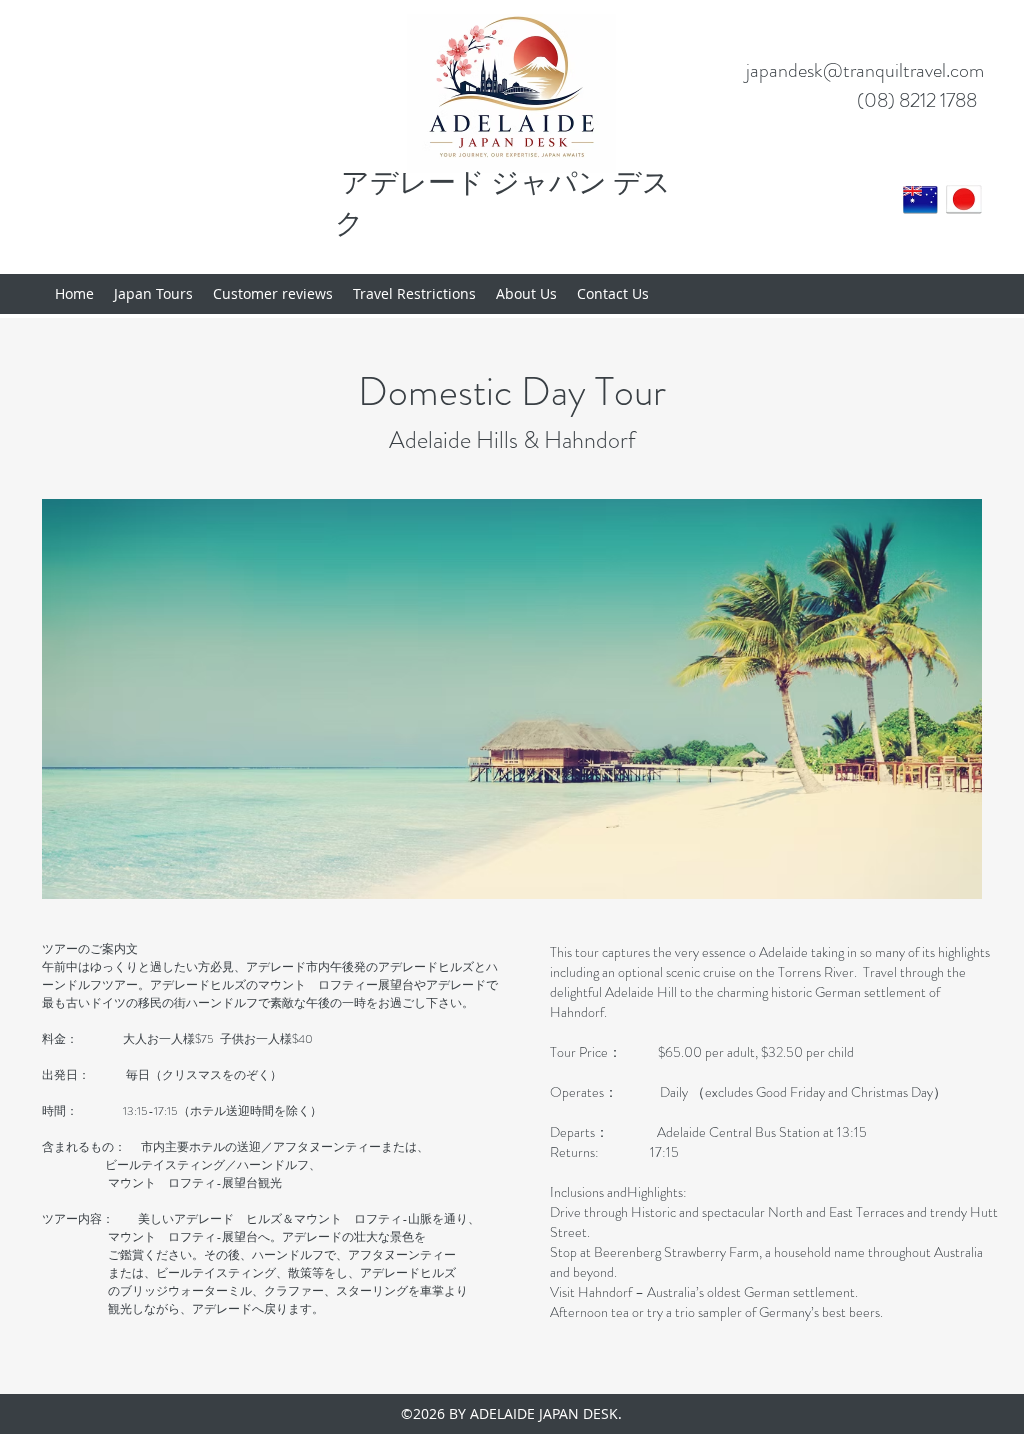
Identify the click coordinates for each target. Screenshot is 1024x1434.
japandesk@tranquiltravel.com (865, 70)
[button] (512, 699)
